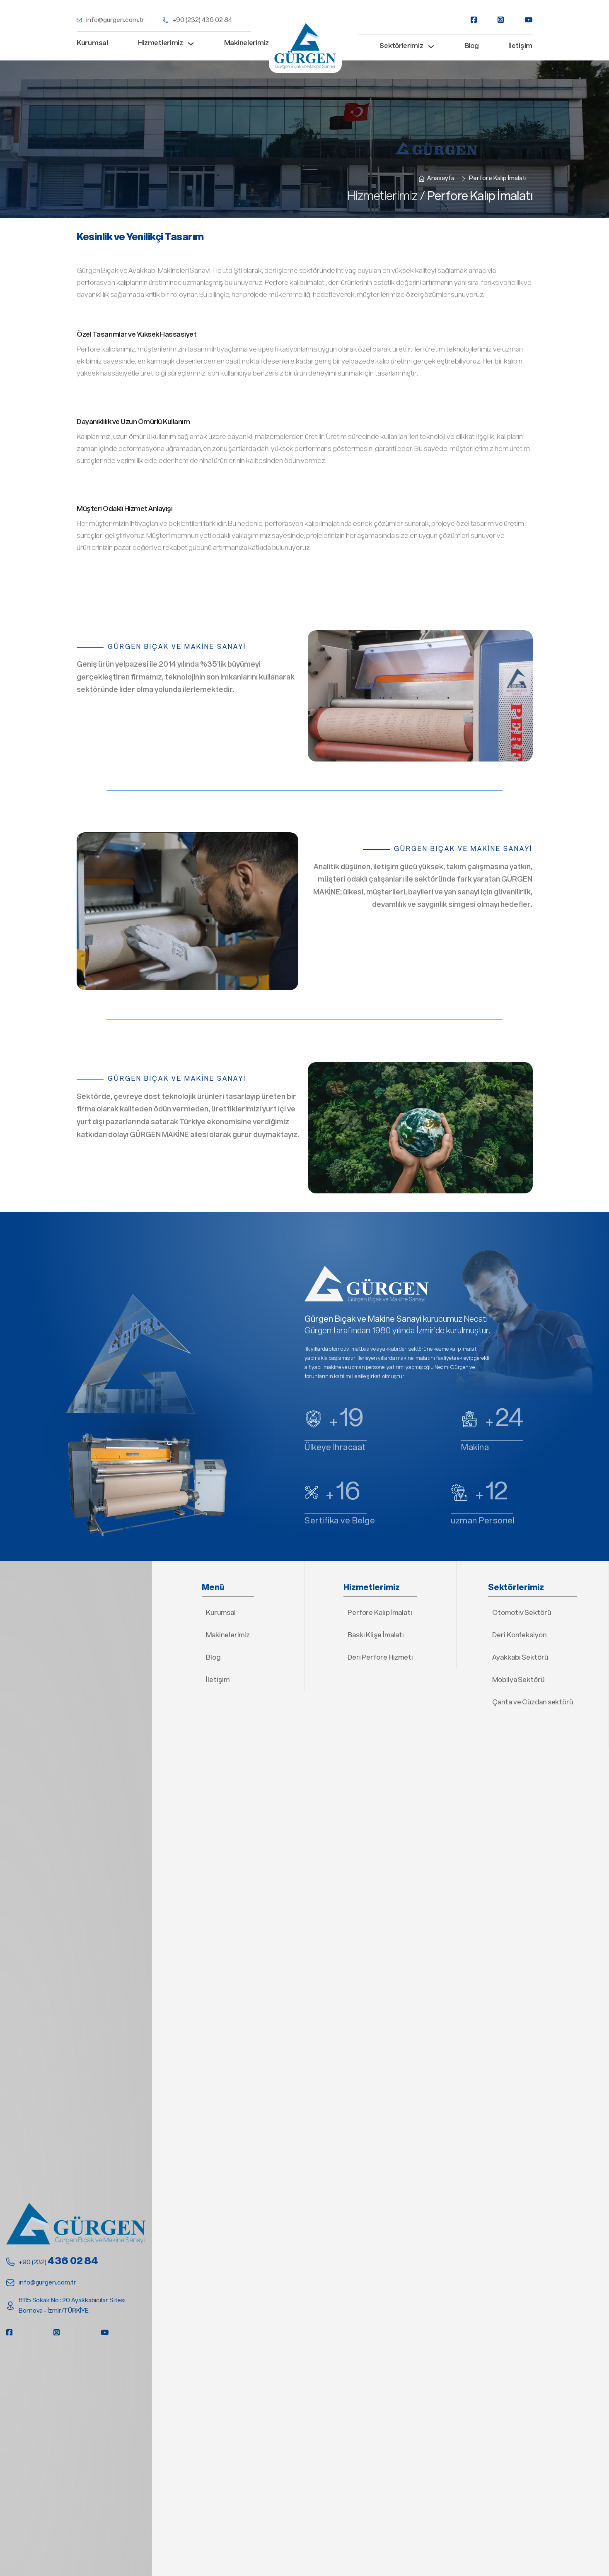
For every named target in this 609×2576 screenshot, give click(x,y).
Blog (472, 46)
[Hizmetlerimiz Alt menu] (191, 44)
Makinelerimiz (247, 43)
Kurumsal (92, 43)
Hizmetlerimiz (161, 43)
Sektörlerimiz (401, 46)
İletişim (520, 46)
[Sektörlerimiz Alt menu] (431, 47)
